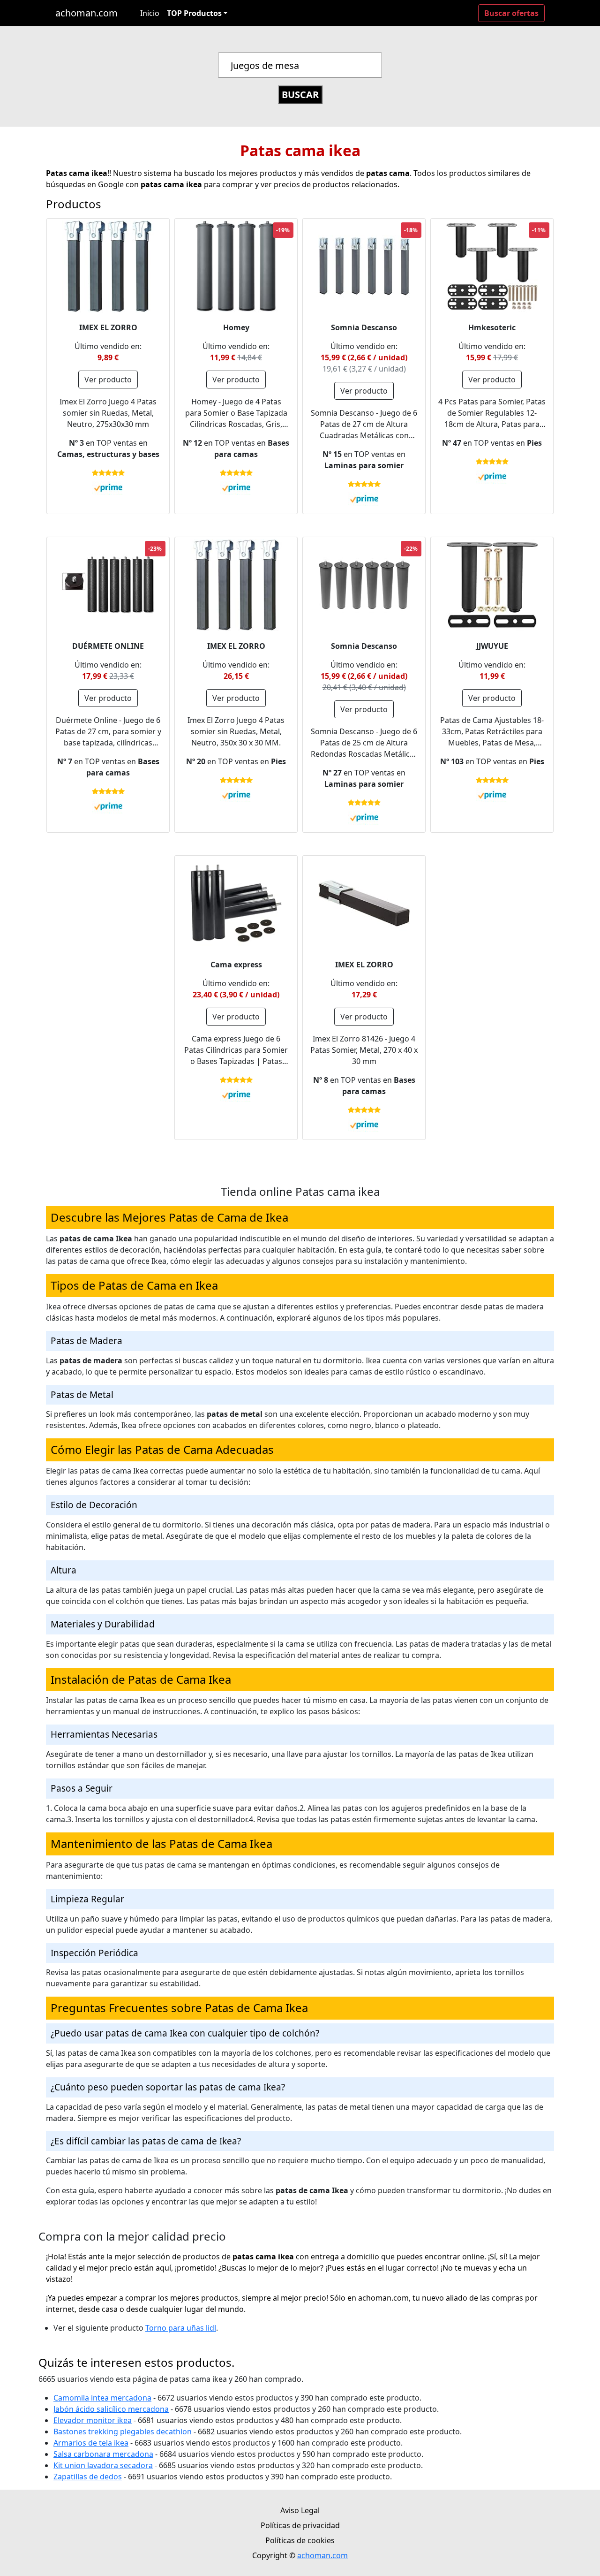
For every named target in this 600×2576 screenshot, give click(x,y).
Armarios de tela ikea (91, 2443)
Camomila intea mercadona (102, 2398)
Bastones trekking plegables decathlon (123, 2432)
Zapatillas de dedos (88, 2477)
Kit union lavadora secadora (103, 2465)
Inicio (150, 13)
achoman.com (86, 13)
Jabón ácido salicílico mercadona (111, 2409)
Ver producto (108, 380)
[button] (197, 13)
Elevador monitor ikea (93, 2420)
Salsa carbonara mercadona (103, 2454)
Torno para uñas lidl (181, 2328)
